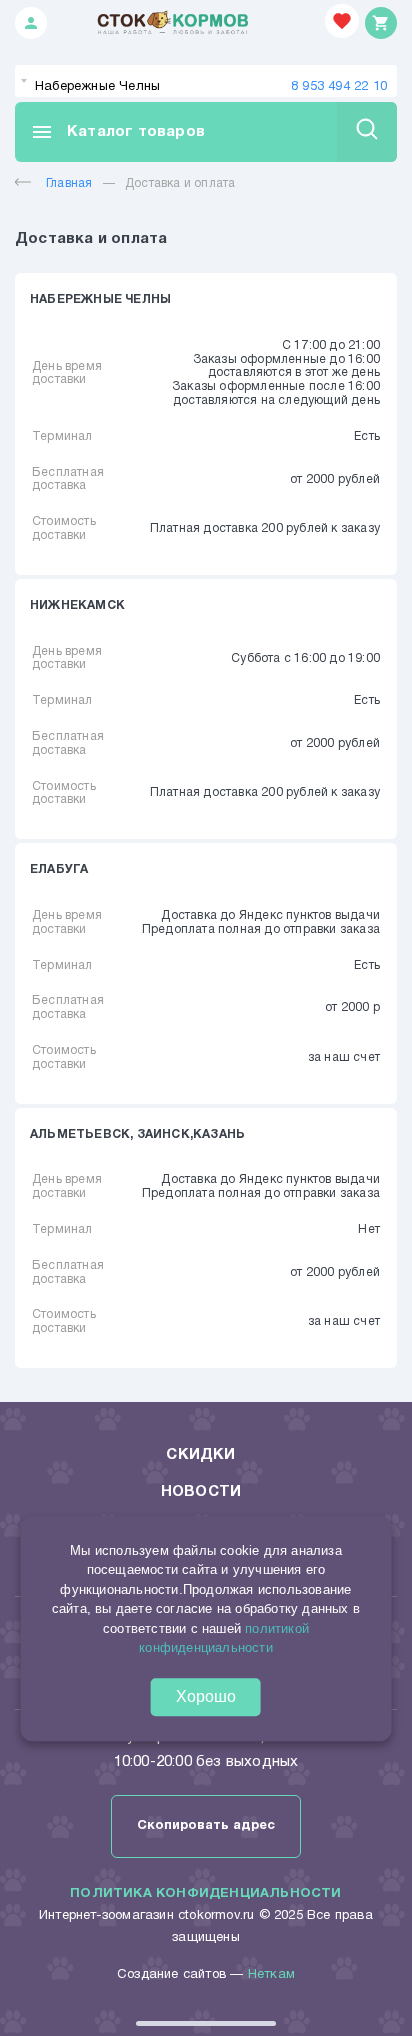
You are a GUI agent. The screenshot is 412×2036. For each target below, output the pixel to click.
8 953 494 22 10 (339, 87)
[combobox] (206, 81)
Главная (69, 183)
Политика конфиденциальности (205, 1894)
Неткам (271, 1975)
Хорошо (206, 1696)
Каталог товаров (117, 132)
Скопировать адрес (206, 1826)
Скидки (200, 1455)
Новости (201, 1492)
